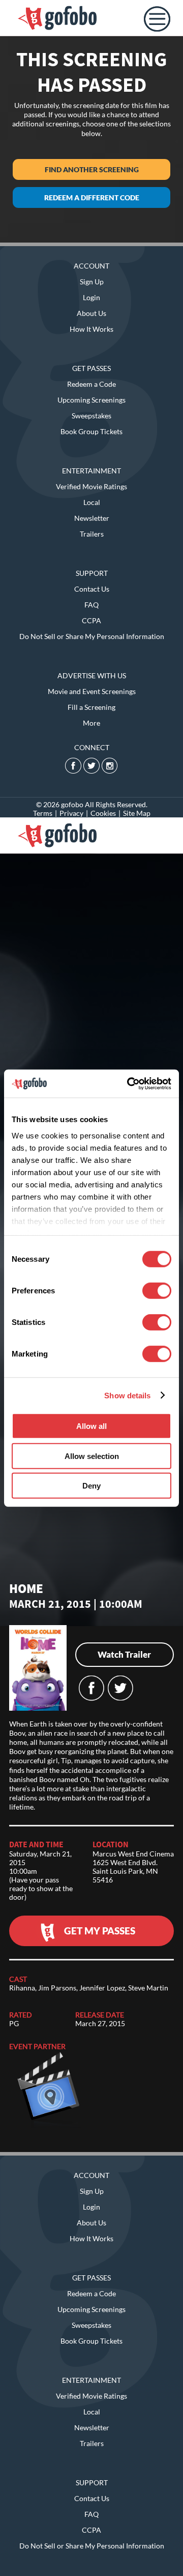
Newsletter (92, 518)
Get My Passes (100, 1931)
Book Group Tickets (91, 431)
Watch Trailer (124, 1654)
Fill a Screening (91, 707)
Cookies (103, 813)
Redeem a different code (92, 197)
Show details (127, 1395)
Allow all (91, 1426)
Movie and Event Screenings (92, 691)
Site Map (137, 813)
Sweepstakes (91, 416)
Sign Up (92, 282)
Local (92, 502)
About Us (91, 313)
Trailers (92, 534)
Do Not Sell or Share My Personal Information (92, 636)
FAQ (91, 605)
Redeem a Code (91, 384)
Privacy (71, 813)
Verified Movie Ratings (91, 486)
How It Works (91, 329)
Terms (43, 813)
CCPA (91, 620)
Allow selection (92, 1456)
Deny (91, 1486)
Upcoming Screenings (91, 400)
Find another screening (92, 169)
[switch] (157, 1291)
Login (91, 297)
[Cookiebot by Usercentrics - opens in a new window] (129, 1083)
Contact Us (92, 589)
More (91, 723)
